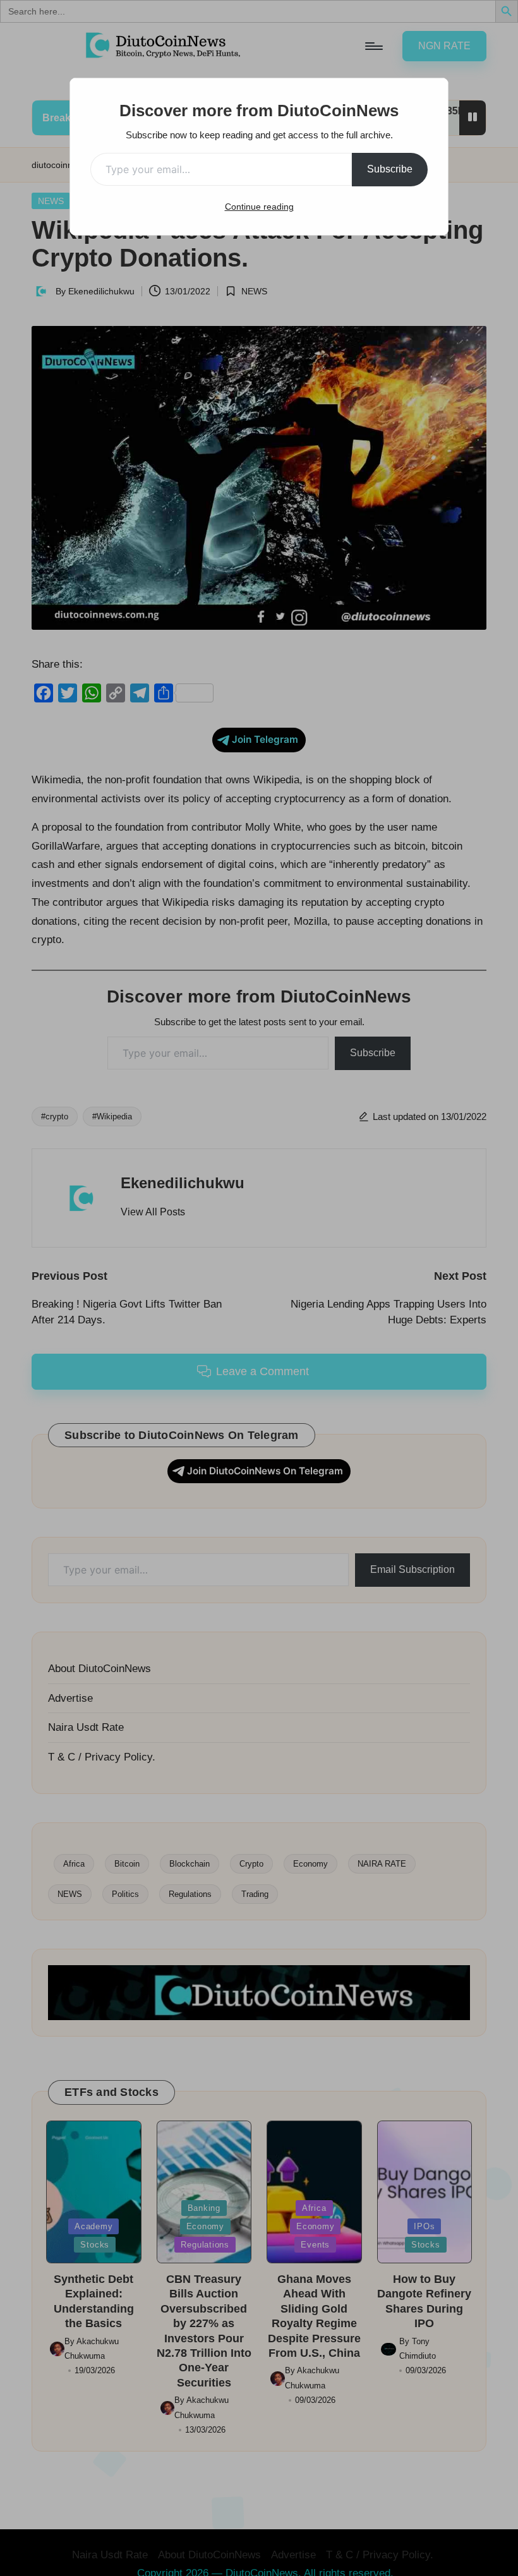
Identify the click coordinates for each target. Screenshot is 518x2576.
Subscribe (390, 169)
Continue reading (259, 207)
